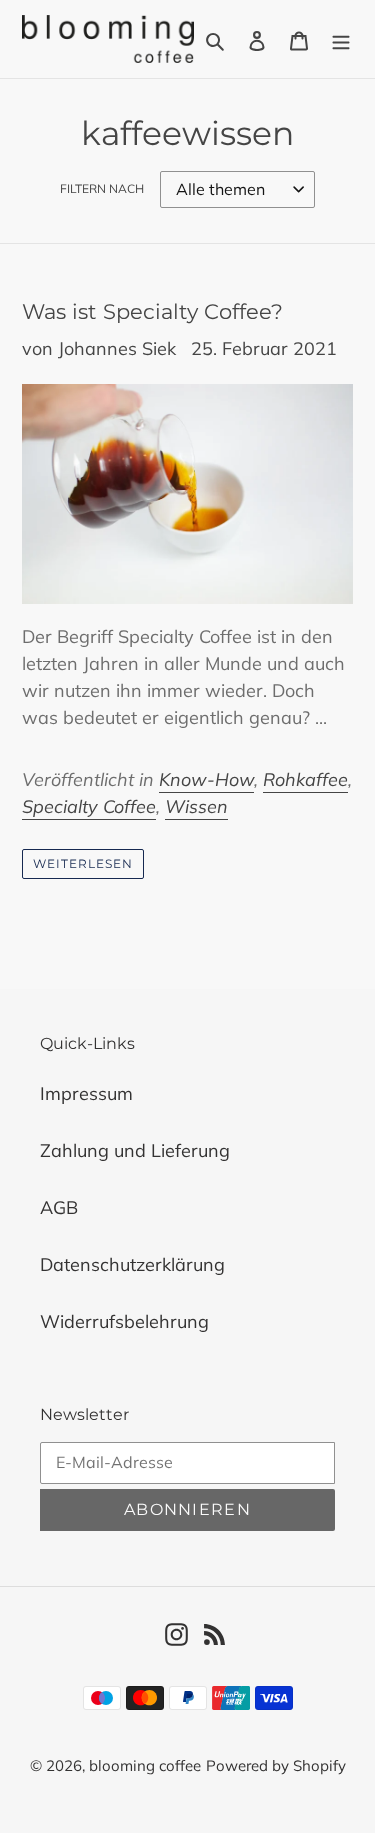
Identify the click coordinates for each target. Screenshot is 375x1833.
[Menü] (341, 38)
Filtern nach (102, 188)
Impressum (86, 1093)
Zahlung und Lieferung (135, 1150)
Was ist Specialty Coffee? (152, 311)
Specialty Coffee (89, 806)
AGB (59, 1207)
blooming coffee (145, 1765)
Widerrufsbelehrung (124, 1321)
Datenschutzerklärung (132, 1264)
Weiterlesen (83, 863)
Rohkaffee (305, 779)
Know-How (206, 779)
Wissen (196, 806)
